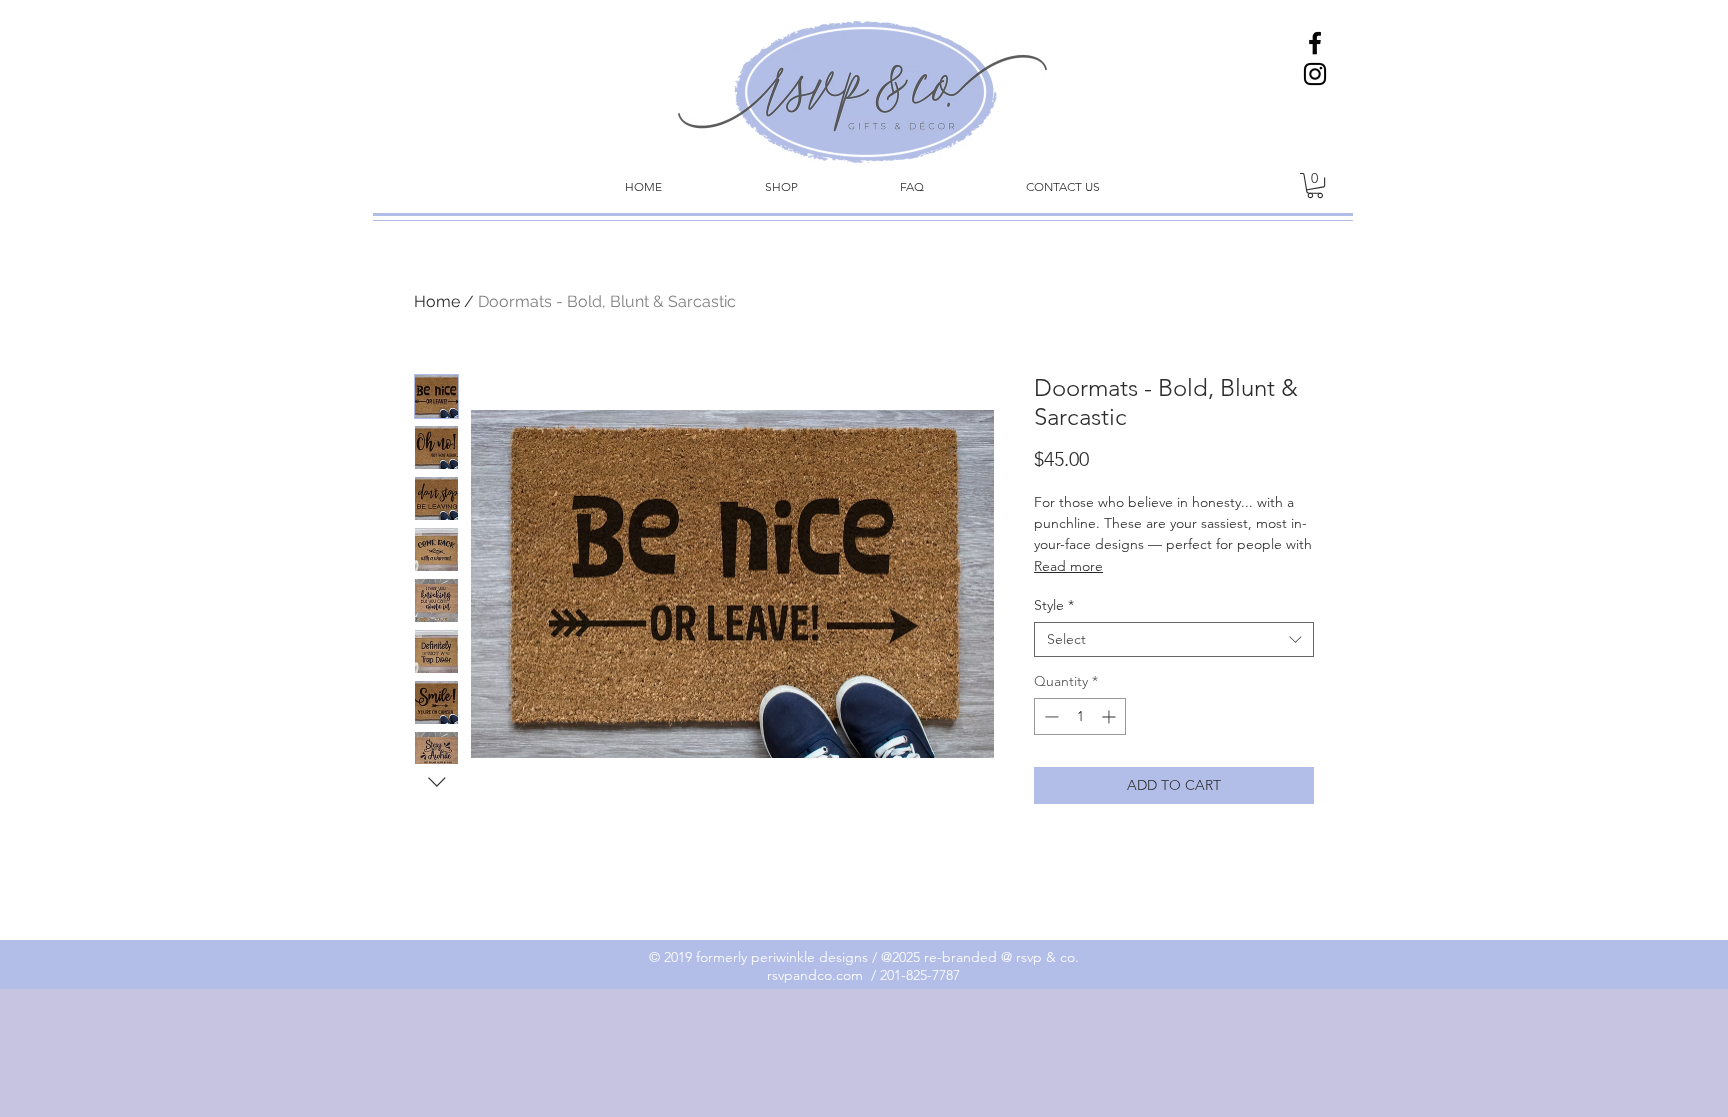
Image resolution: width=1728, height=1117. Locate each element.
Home (437, 301)
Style (1054, 605)
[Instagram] (1315, 74)
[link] (1315, 185)
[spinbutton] (1080, 716)
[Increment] (1110, 716)
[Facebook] (1315, 43)
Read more (1068, 566)
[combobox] (1174, 639)
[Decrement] (1049, 716)
